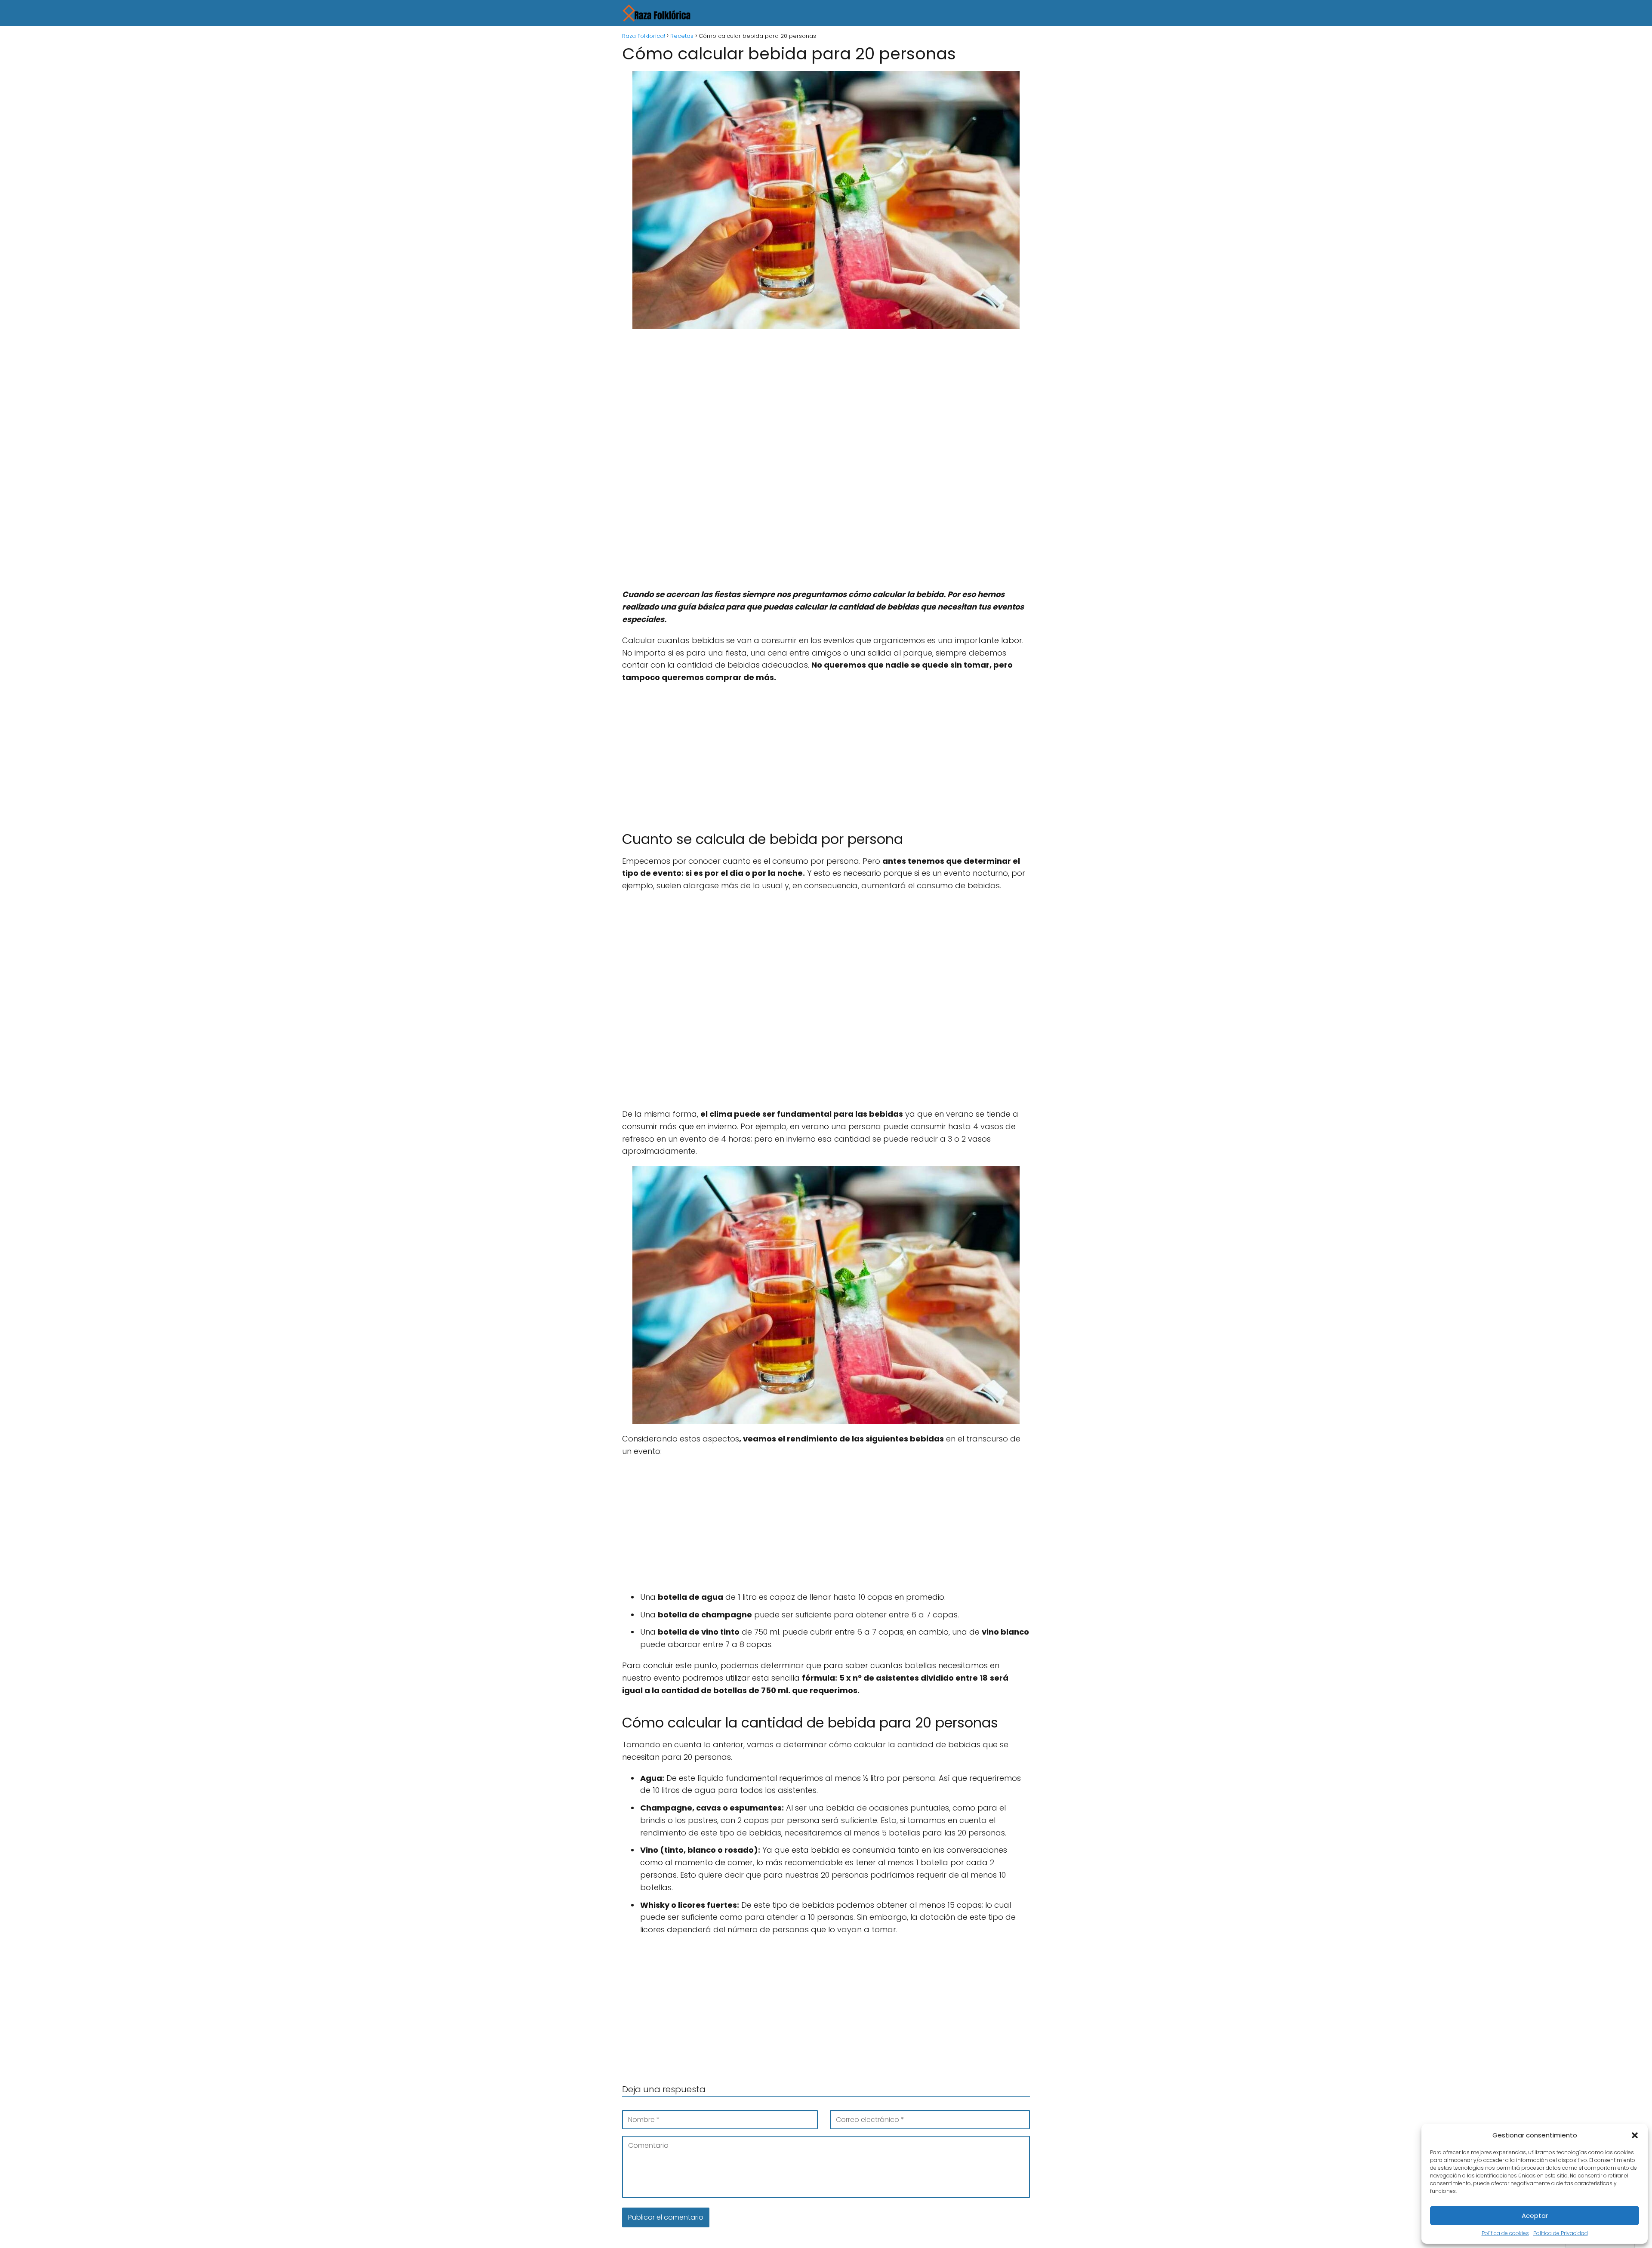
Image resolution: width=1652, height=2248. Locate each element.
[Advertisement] (826, 399)
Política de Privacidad (1561, 2233)
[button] (1635, 2135)
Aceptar (1535, 2216)
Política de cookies (1505, 2233)
